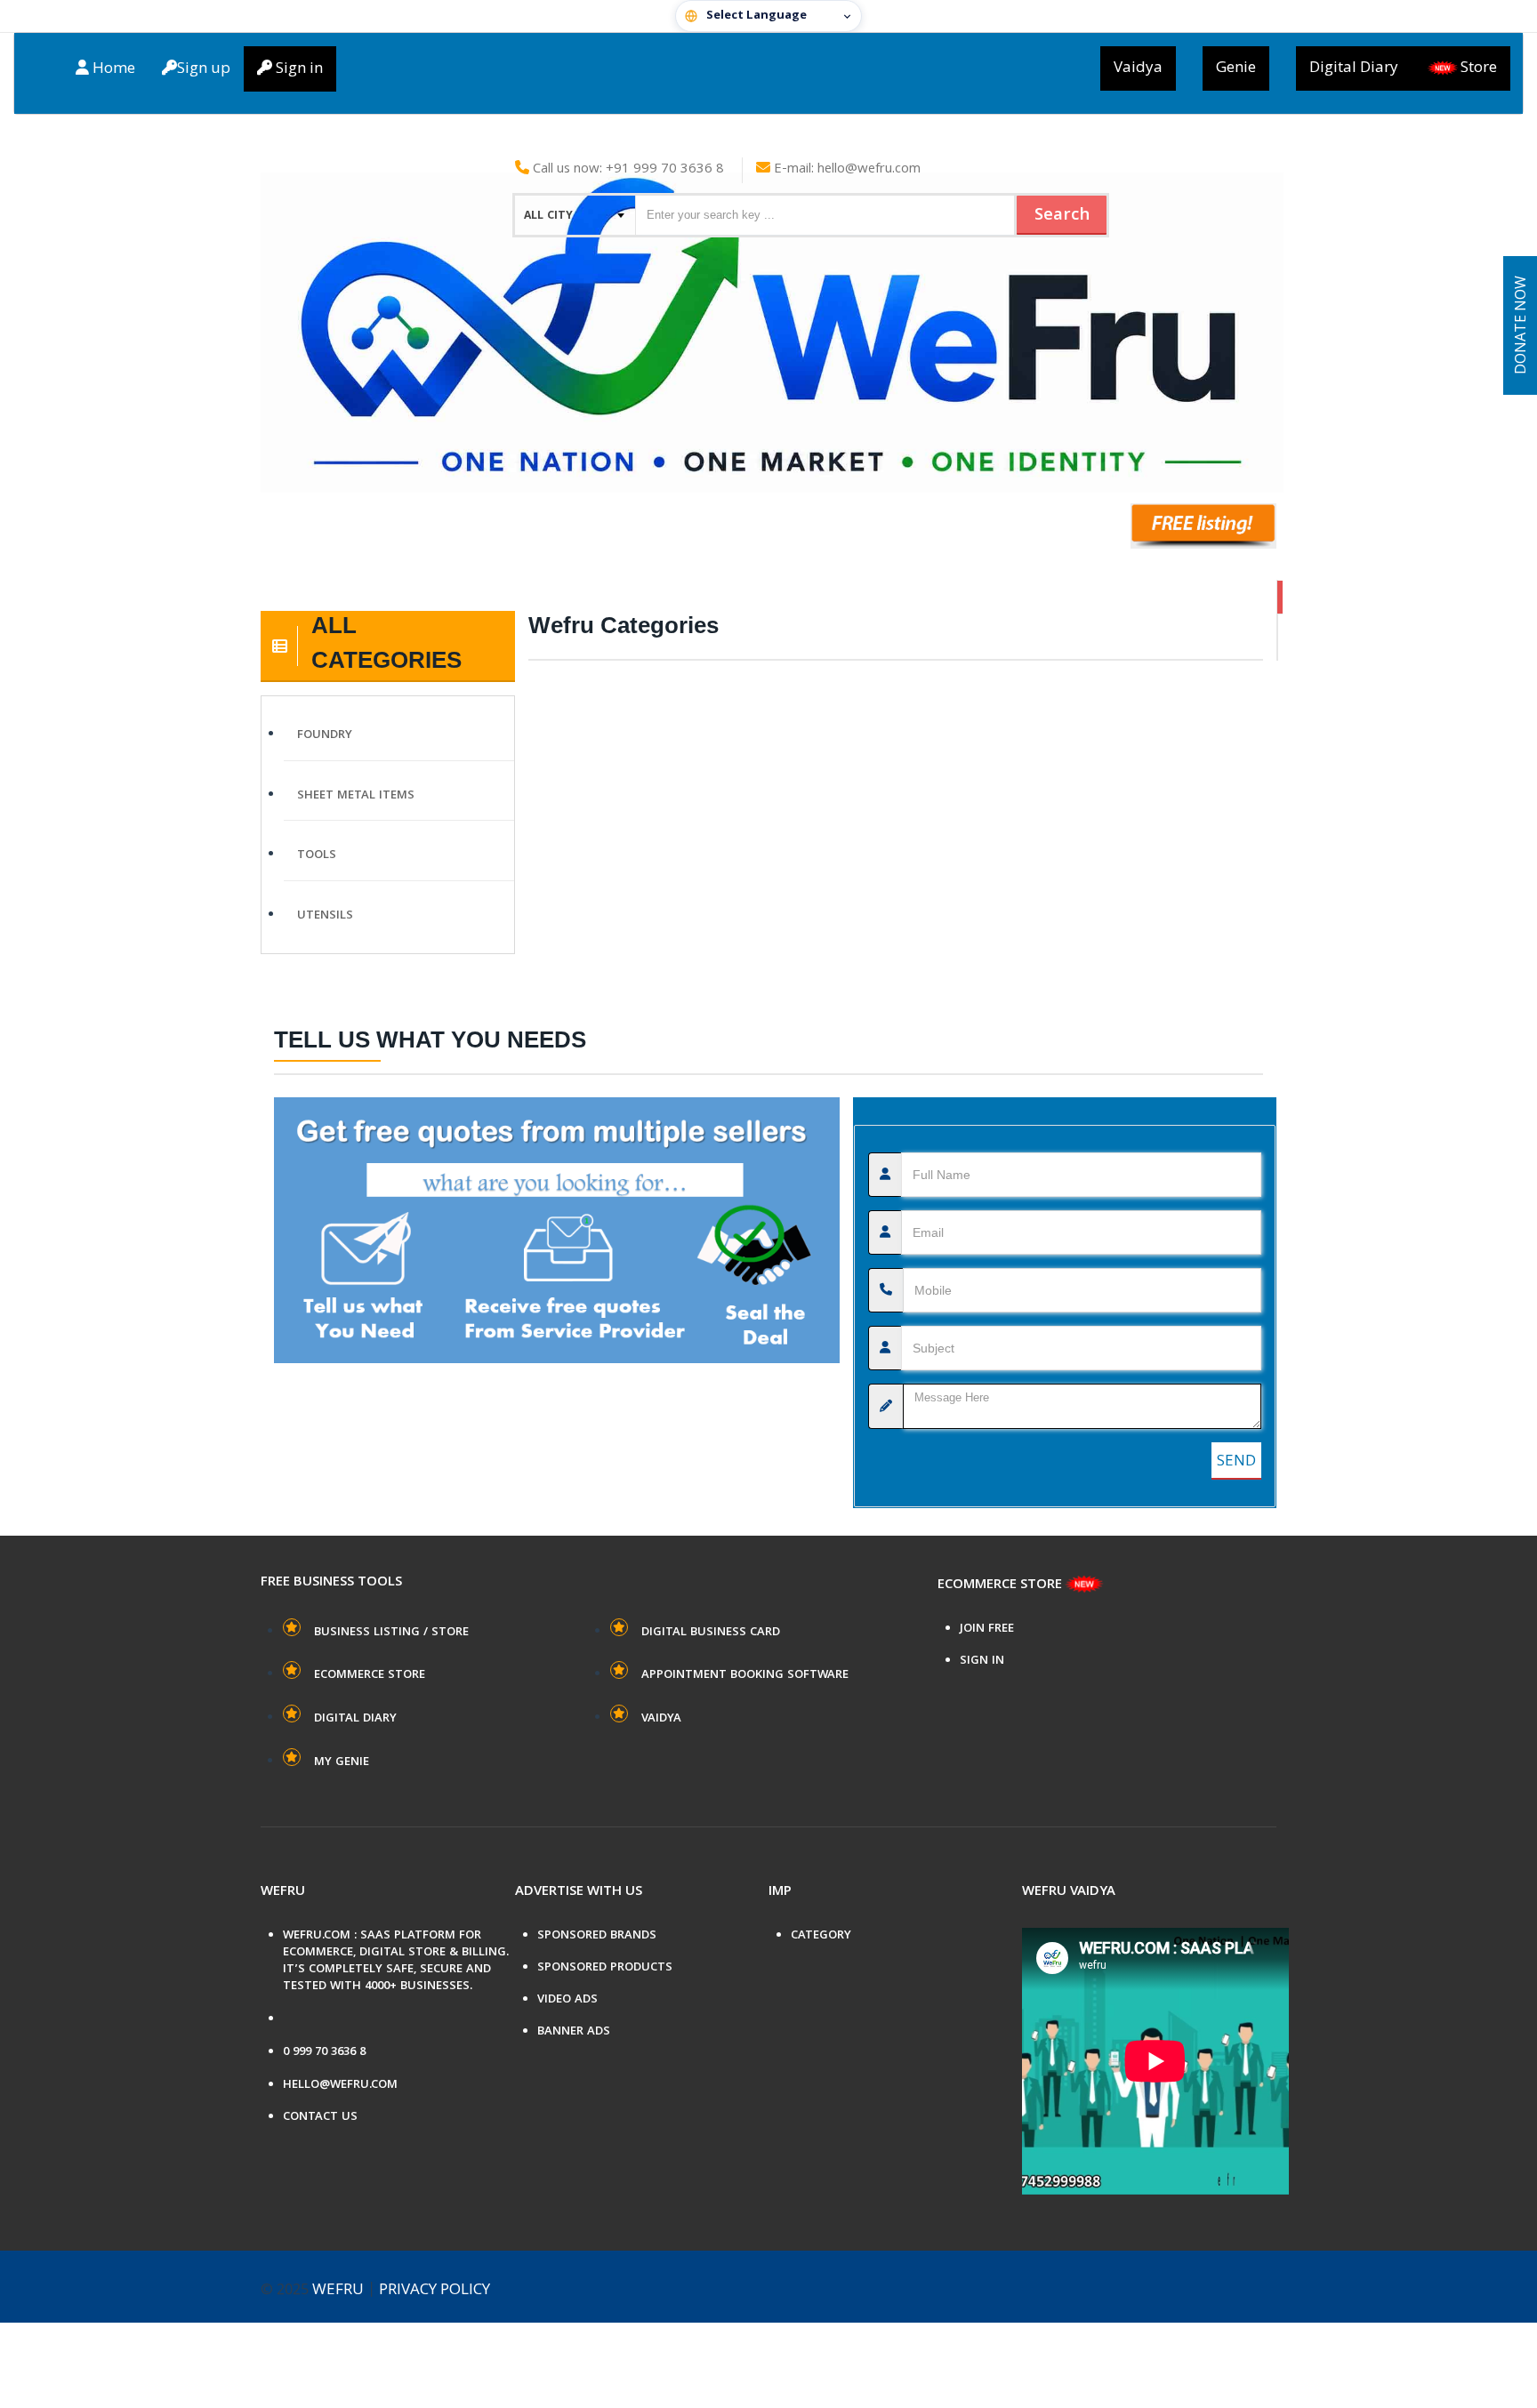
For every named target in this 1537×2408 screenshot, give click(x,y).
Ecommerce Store (370, 1675)
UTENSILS (325, 916)
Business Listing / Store (391, 1633)
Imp (780, 1892)
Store (1479, 68)
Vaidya (1138, 68)
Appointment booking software (745, 1675)
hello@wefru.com (340, 2086)
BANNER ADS (574, 2032)
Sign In (982, 1662)
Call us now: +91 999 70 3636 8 (627, 170)
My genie (342, 1762)
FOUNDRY (325, 735)
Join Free (987, 1629)
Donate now (1522, 326)
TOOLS (317, 855)
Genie (1236, 68)
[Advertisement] (896, 359)
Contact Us (320, 2118)
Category (821, 1936)
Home (112, 69)
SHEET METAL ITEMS (356, 796)
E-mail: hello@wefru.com (845, 170)
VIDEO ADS (567, 2000)
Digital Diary (1354, 68)
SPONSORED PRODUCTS (605, 1968)
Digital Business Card (711, 1633)
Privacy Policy (435, 2291)
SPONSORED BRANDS (597, 1936)
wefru (338, 2291)
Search (1062, 216)
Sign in (298, 69)
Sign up (204, 69)
